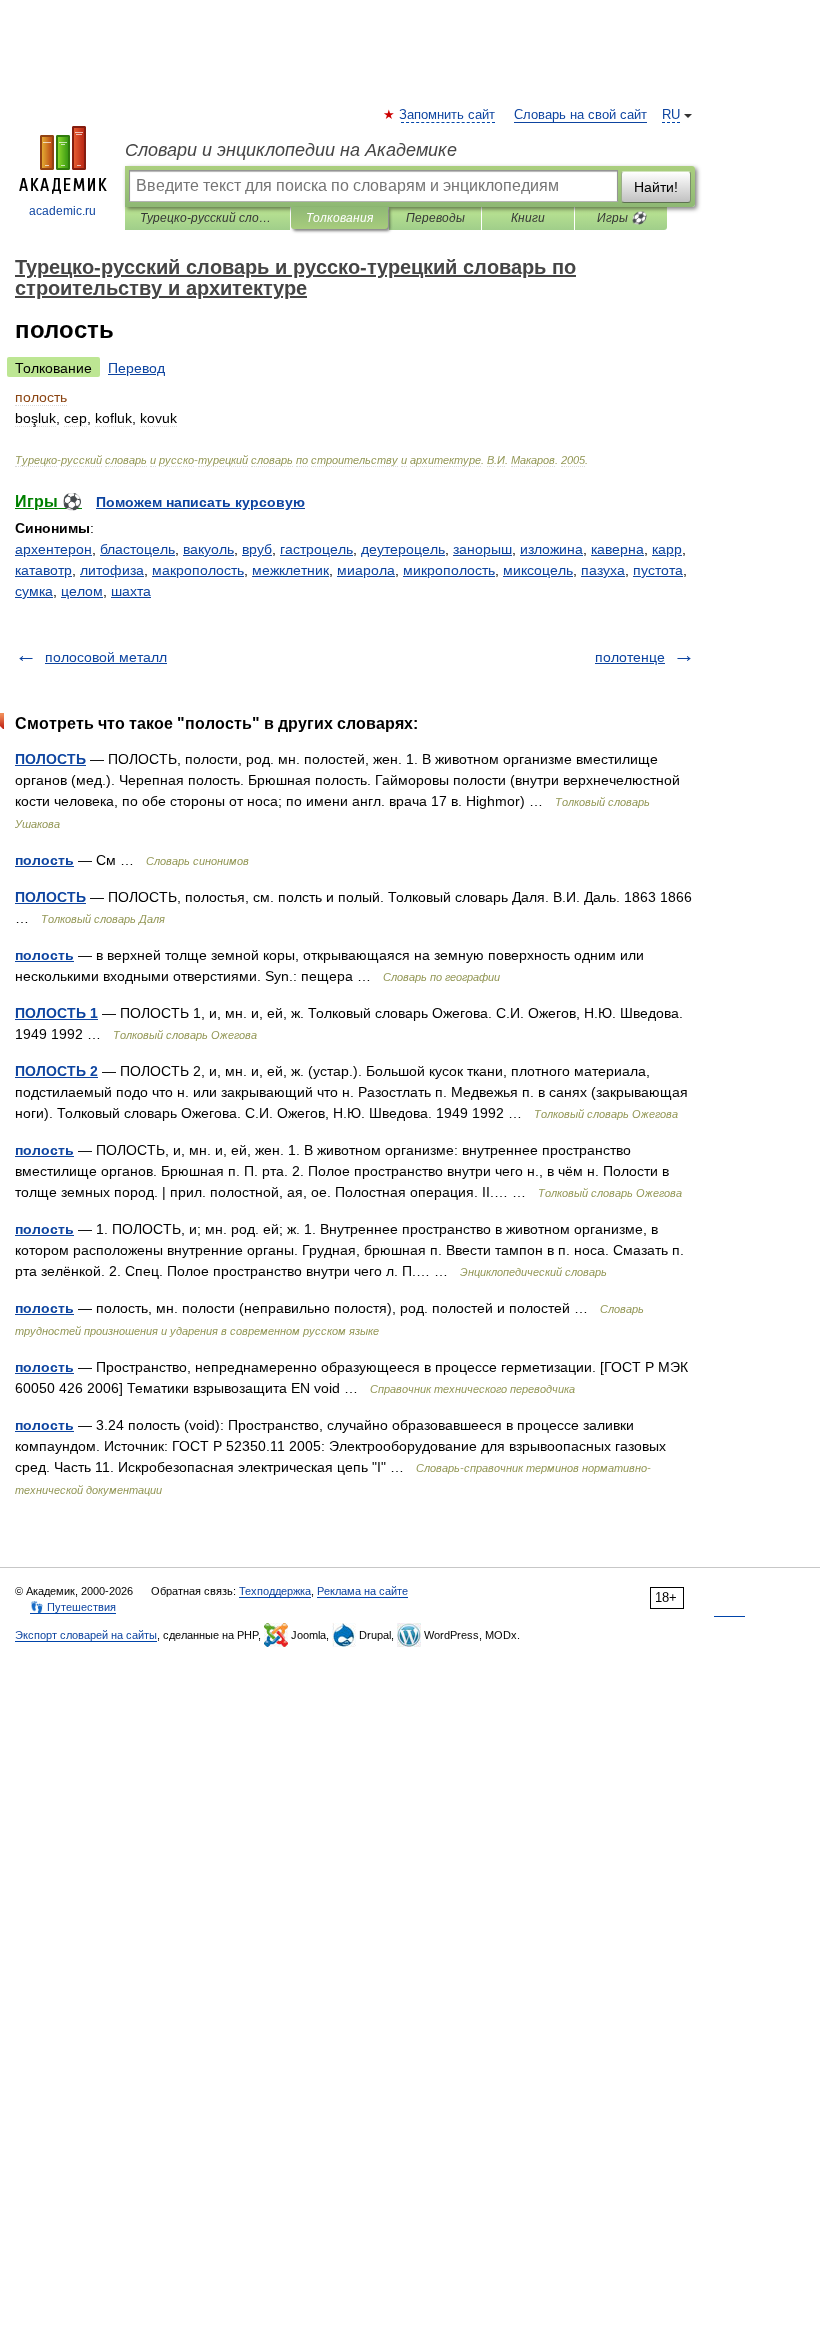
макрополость (198, 570)
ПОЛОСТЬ (50, 759)
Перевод (136, 368)
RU (671, 115)
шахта (131, 591)
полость (44, 860)
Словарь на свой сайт (580, 115)
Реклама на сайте (362, 1591)
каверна (617, 549)
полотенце (630, 657)
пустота (658, 570)
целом (82, 591)
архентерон (53, 549)
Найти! (656, 187)
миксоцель (538, 570)
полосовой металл (106, 657)
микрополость (449, 570)
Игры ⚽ (621, 218)
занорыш (482, 549)
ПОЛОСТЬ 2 (56, 1071)
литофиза (112, 570)
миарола (366, 570)
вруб (257, 549)
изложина (551, 549)
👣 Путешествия (73, 1607)
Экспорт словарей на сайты (86, 1635)
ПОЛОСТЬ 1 (56, 1013)
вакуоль (208, 549)
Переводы (435, 218)
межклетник (290, 570)
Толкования (339, 218)
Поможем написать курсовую (200, 502)
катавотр (43, 570)
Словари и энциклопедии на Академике (291, 150)
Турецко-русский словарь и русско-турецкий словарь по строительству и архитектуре (207, 218)
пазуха (603, 570)
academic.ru (62, 211)
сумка (34, 591)
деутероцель (403, 549)
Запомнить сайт (448, 115)
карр (667, 549)
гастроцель (316, 549)
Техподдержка (275, 1591)
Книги (528, 218)
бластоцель (137, 549)
